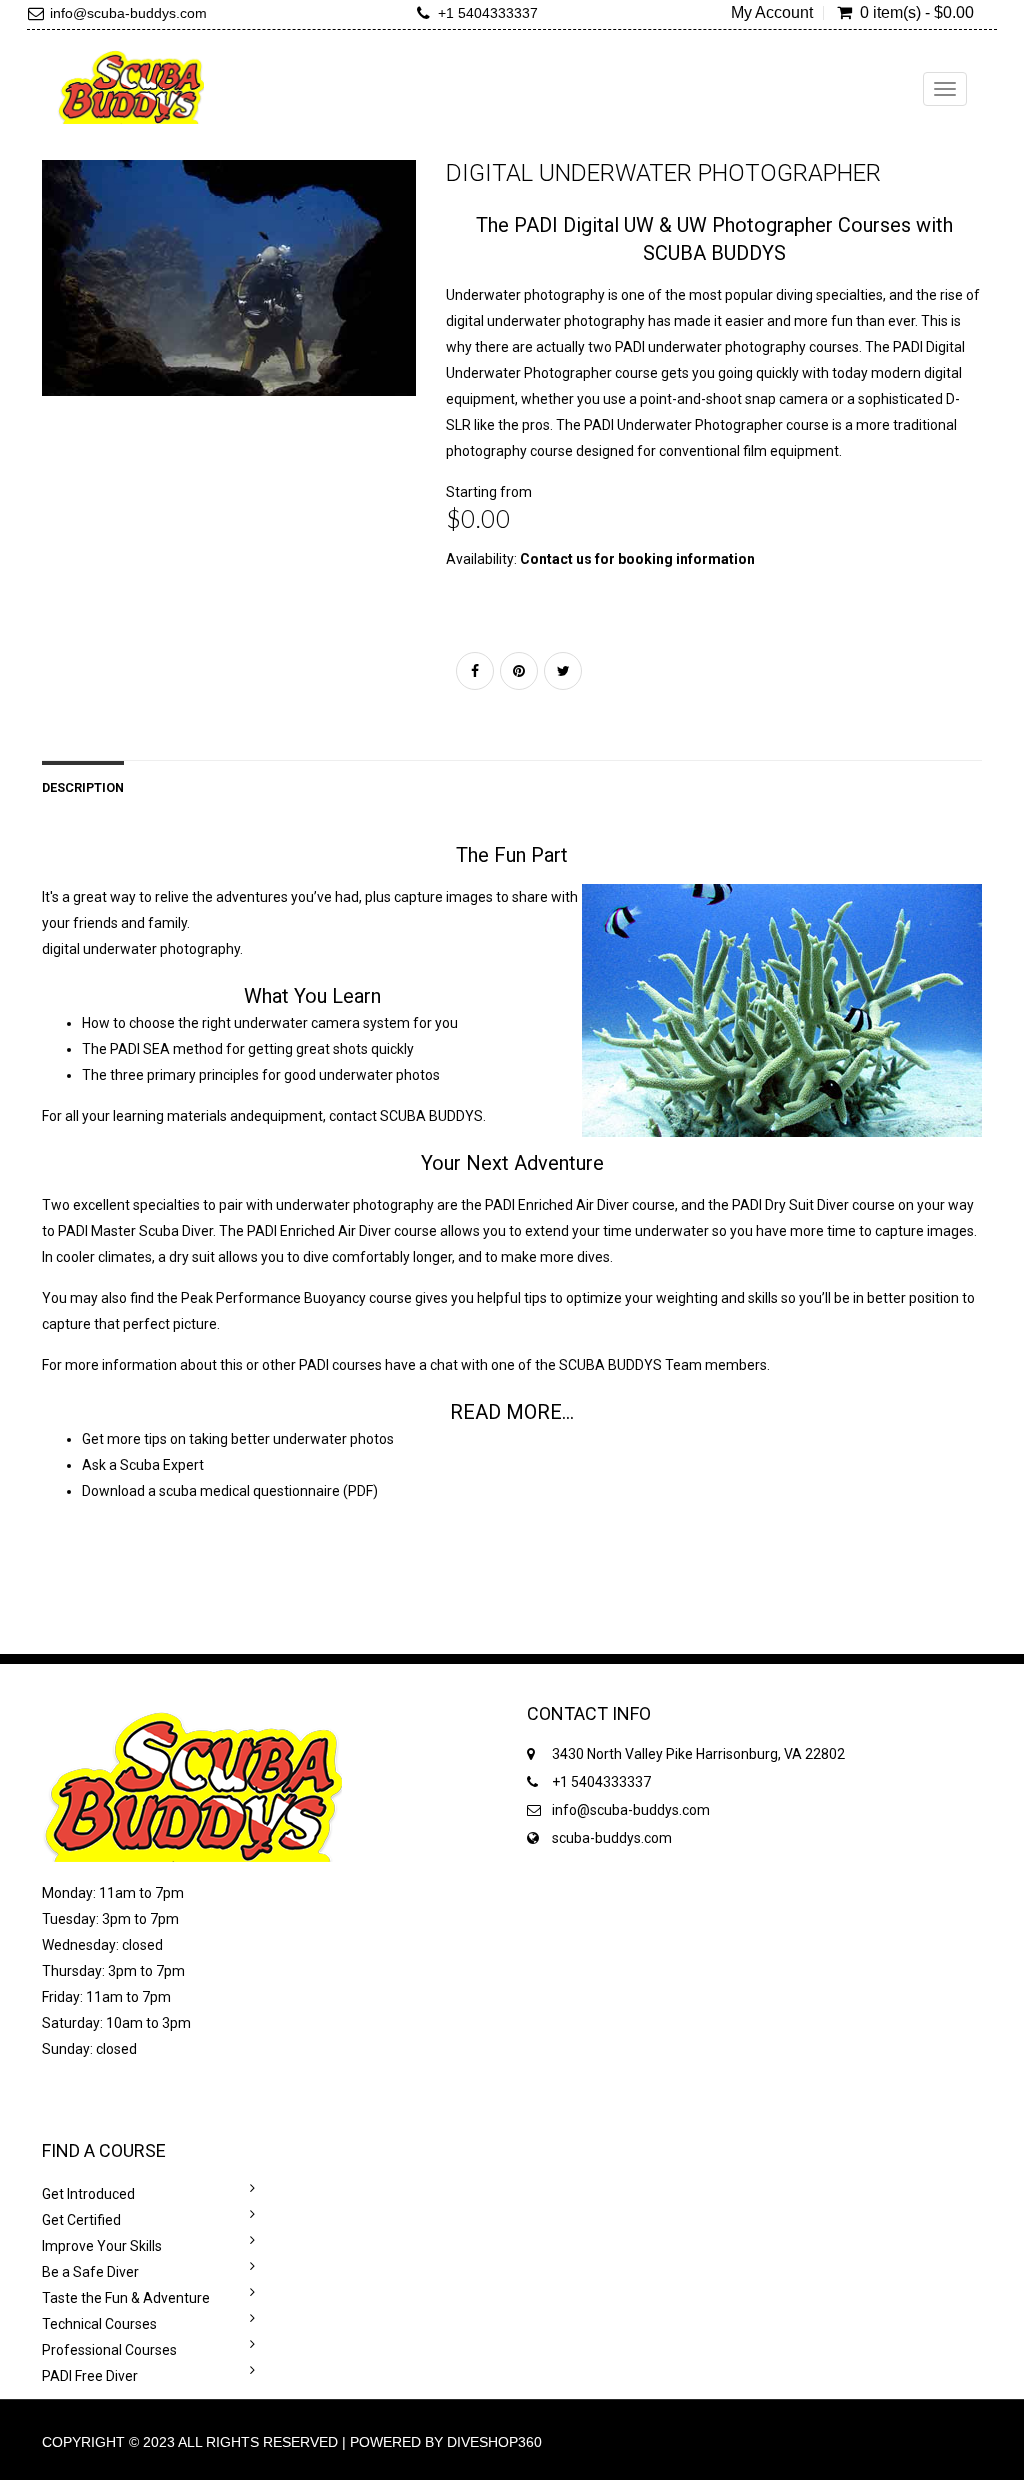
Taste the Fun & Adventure (126, 2298)
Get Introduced (88, 2194)
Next (466, 297)
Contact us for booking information (637, 559)
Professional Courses (109, 2350)
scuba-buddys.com (612, 1838)
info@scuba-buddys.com (128, 13)
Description (83, 787)
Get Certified (81, 2220)
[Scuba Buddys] (130, 86)
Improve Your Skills (102, 2246)
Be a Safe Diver (90, 2272)
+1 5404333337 (488, 13)
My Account (772, 13)
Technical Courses (99, 2324)
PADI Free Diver (90, 2376)
